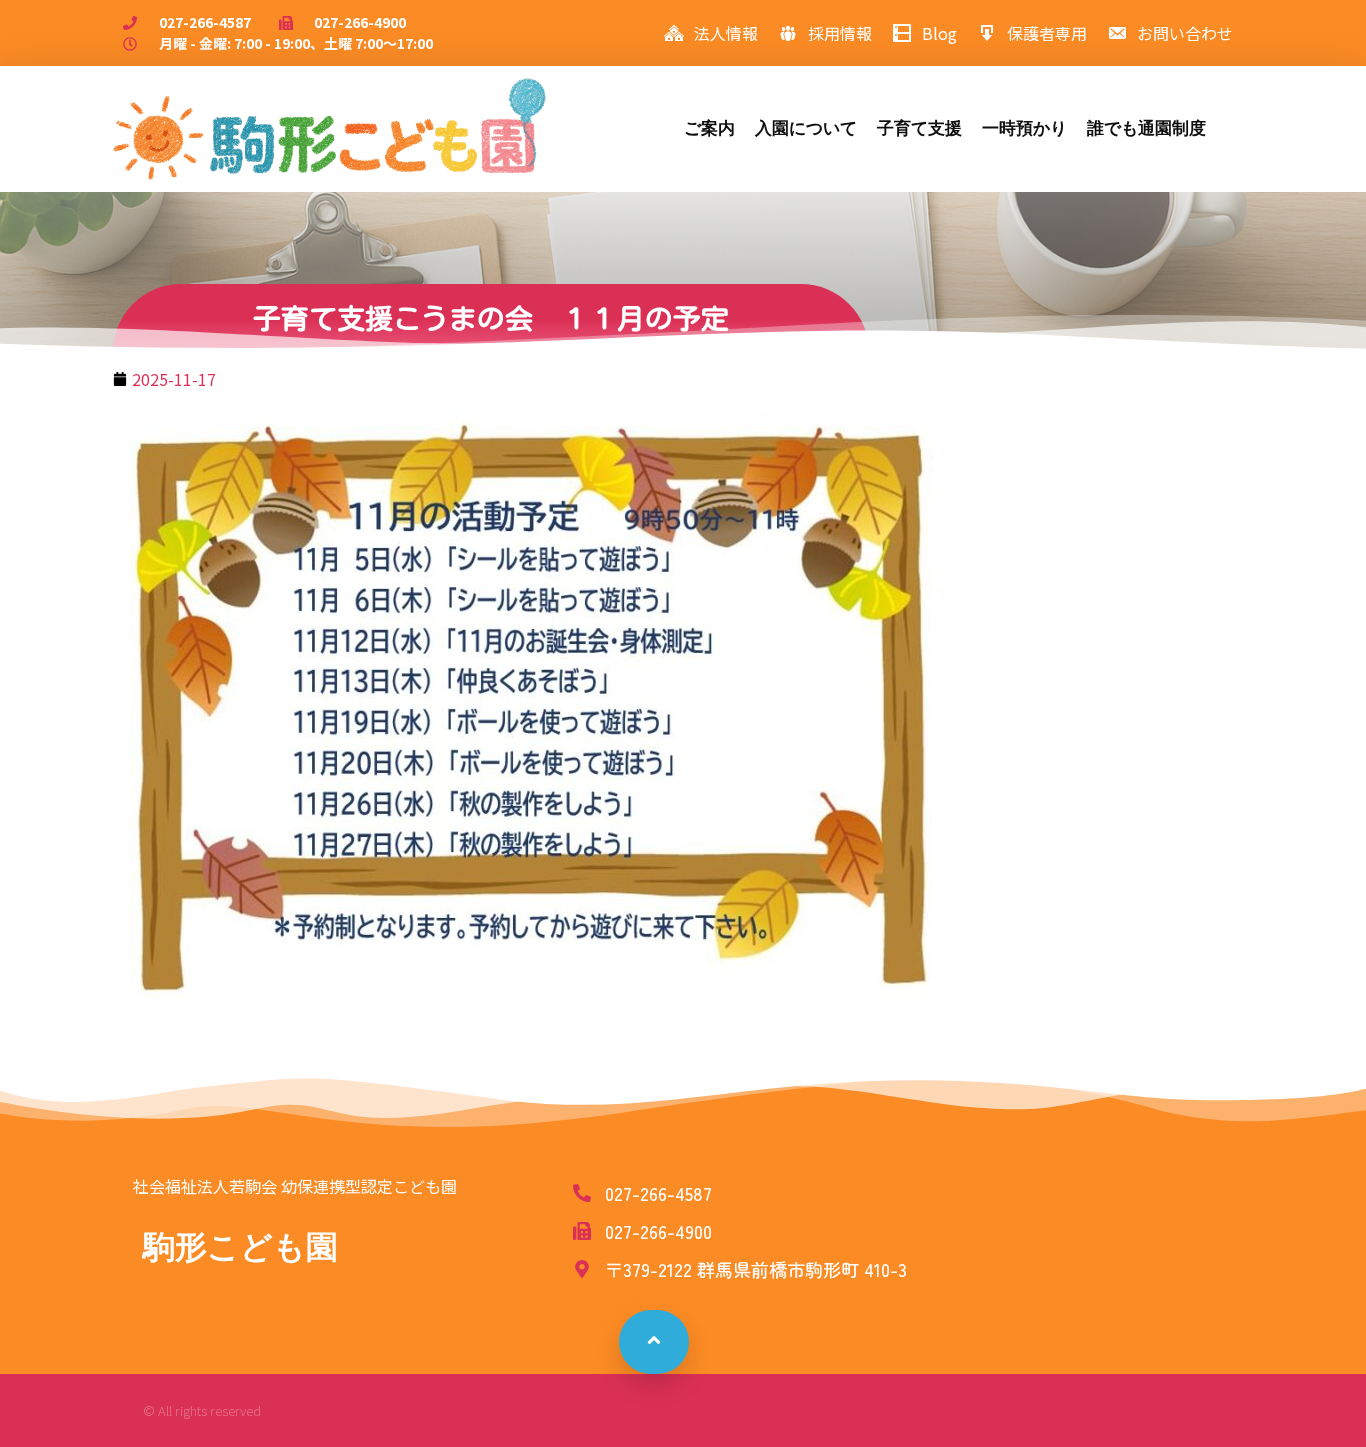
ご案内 (709, 128)
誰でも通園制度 (1146, 128)
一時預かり (1024, 128)
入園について (806, 128)
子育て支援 (919, 128)
